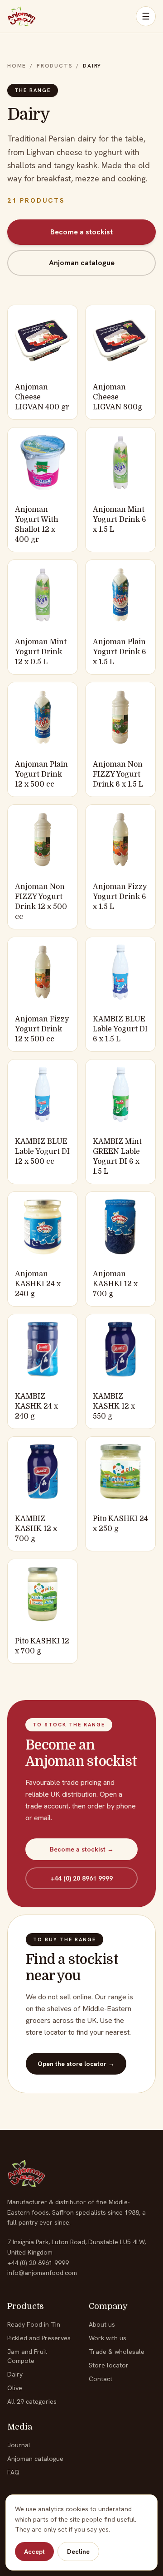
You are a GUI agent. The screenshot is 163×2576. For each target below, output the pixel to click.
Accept (34, 2552)
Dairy (15, 2374)
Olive (15, 2388)
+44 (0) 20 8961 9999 (81, 1878)
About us (102, 2324)
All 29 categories (32, 2401)
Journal (19, 2445)
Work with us (108, 2338)
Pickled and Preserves (39, 2338)
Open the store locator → (76, 2064)
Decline (78, 2552)
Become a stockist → (82, 1849)
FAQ (13, 2472)
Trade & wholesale (117, 2352)
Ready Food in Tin (34, 2324)
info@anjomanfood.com (42, 2273)
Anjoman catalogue (82, 263)
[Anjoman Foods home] (22, 16)
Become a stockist (81, 232)
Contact (101, 2379)
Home (17, 66)
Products (55, 66)
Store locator (109, 2365)
